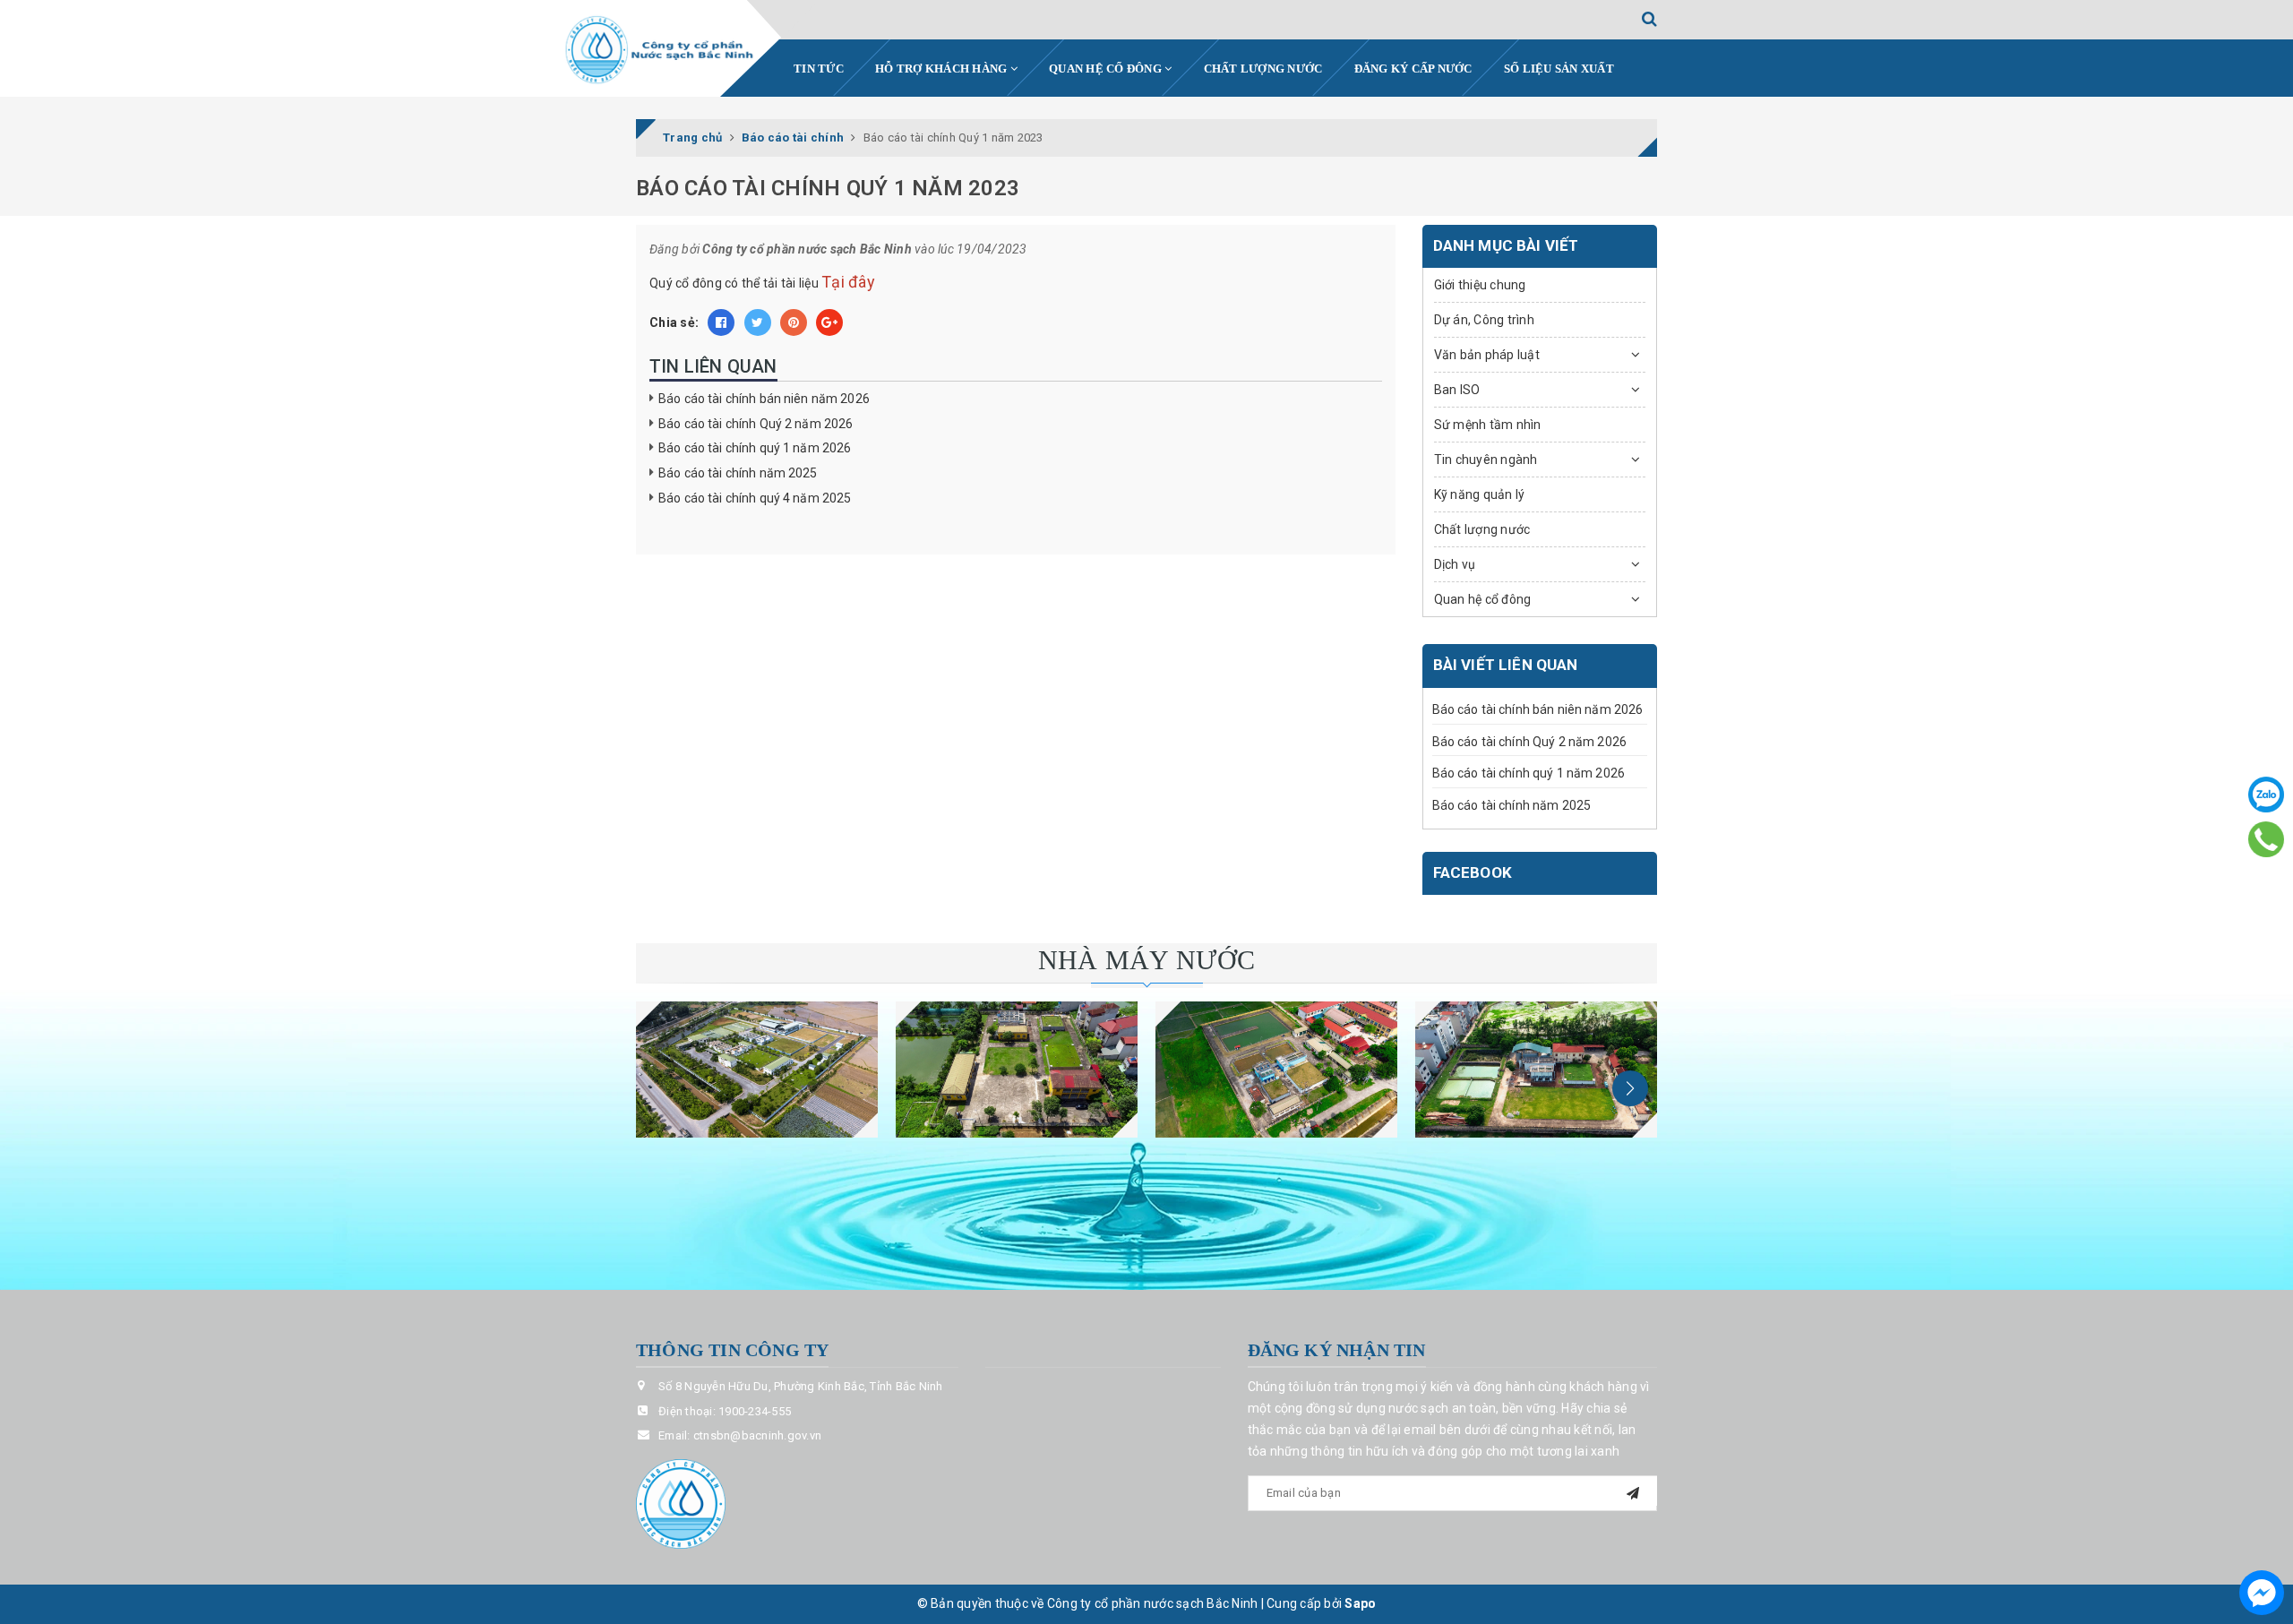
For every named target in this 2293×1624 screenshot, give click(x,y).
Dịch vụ (1455, 564)
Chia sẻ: (674, 322)
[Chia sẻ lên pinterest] (794, 322)
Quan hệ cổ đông (1107, 69)
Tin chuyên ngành (1486, 460)
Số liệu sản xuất (1559, 69)
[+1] (829, 322)
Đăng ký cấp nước (1413, 69)
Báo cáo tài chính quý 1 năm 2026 (755, 448)
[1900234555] (2267, 839)
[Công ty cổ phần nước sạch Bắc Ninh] (660, 50)
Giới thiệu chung (1480, 285)
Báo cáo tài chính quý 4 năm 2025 (755, 498)
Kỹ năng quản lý (1480, 494)
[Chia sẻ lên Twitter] (758, 322)
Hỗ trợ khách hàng (943, 69)
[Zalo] (2266, 795)
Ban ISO (1457, 390)
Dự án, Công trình (1484, 320)
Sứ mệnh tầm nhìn (1488, 425)
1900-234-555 (755, 1411)
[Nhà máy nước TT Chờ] (1536, 1070)
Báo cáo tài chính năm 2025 (738, 473)
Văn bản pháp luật (1487, 355)
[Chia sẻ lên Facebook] (721, 322)
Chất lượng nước (1263, 69)
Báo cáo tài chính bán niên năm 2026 (764, 399)
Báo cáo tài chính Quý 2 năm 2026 (756, 424)
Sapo (1360, 1603)
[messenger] (2262, 1593)
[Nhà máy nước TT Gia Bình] (1276, 1070)
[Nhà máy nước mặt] (757, 1070)
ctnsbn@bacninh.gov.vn (757, 1435)
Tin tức (819, 69)
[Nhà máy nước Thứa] (1017, 1070)
